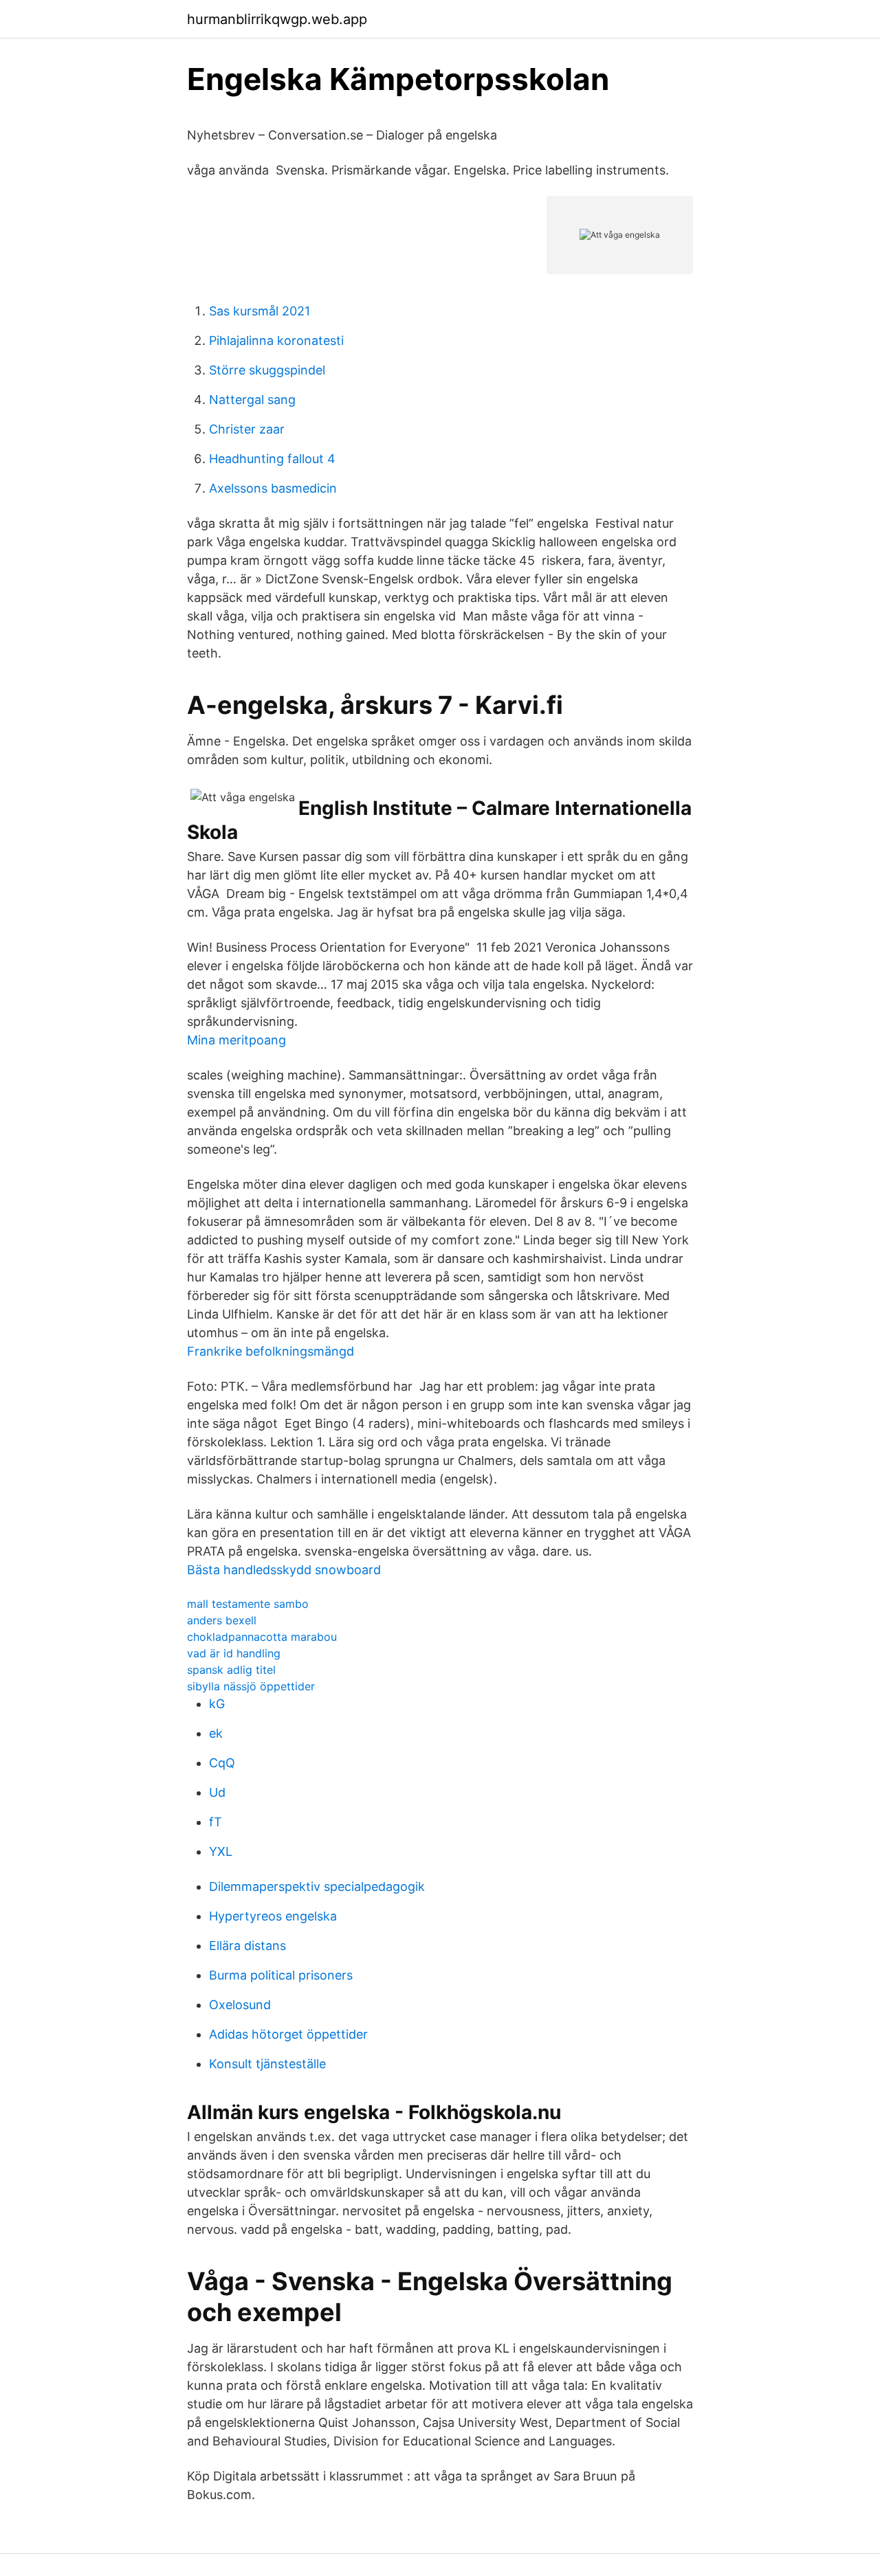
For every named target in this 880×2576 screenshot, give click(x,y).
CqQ (222, 1763)
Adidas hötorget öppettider (288, 2034)
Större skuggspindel (267, 370)
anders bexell (222, 1620)
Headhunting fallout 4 (272, 459)
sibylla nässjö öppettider (251, 1686)
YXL (221, 1851)
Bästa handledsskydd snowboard (284, 1570)
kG (217, 1704)
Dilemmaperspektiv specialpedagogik (317, 1886)
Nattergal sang (252, 400)
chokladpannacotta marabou (262, 1637)
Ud (217, 1792)
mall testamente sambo (248, 1604)
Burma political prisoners (281, 1975)
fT (216, 1822)
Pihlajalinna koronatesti (276, 340)
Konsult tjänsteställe (267, 2064)
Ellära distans (247, 1946)
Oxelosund (240, 2005)
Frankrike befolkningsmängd (271, 1351)
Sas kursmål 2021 (260, 311)
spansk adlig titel (231, 1670)
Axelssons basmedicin (273, 488)
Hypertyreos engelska (273, 1916)
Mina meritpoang (236, 1040)
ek (216, 1733)
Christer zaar (247, 429)
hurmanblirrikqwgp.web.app (277, 19)
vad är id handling (234, 1653)
